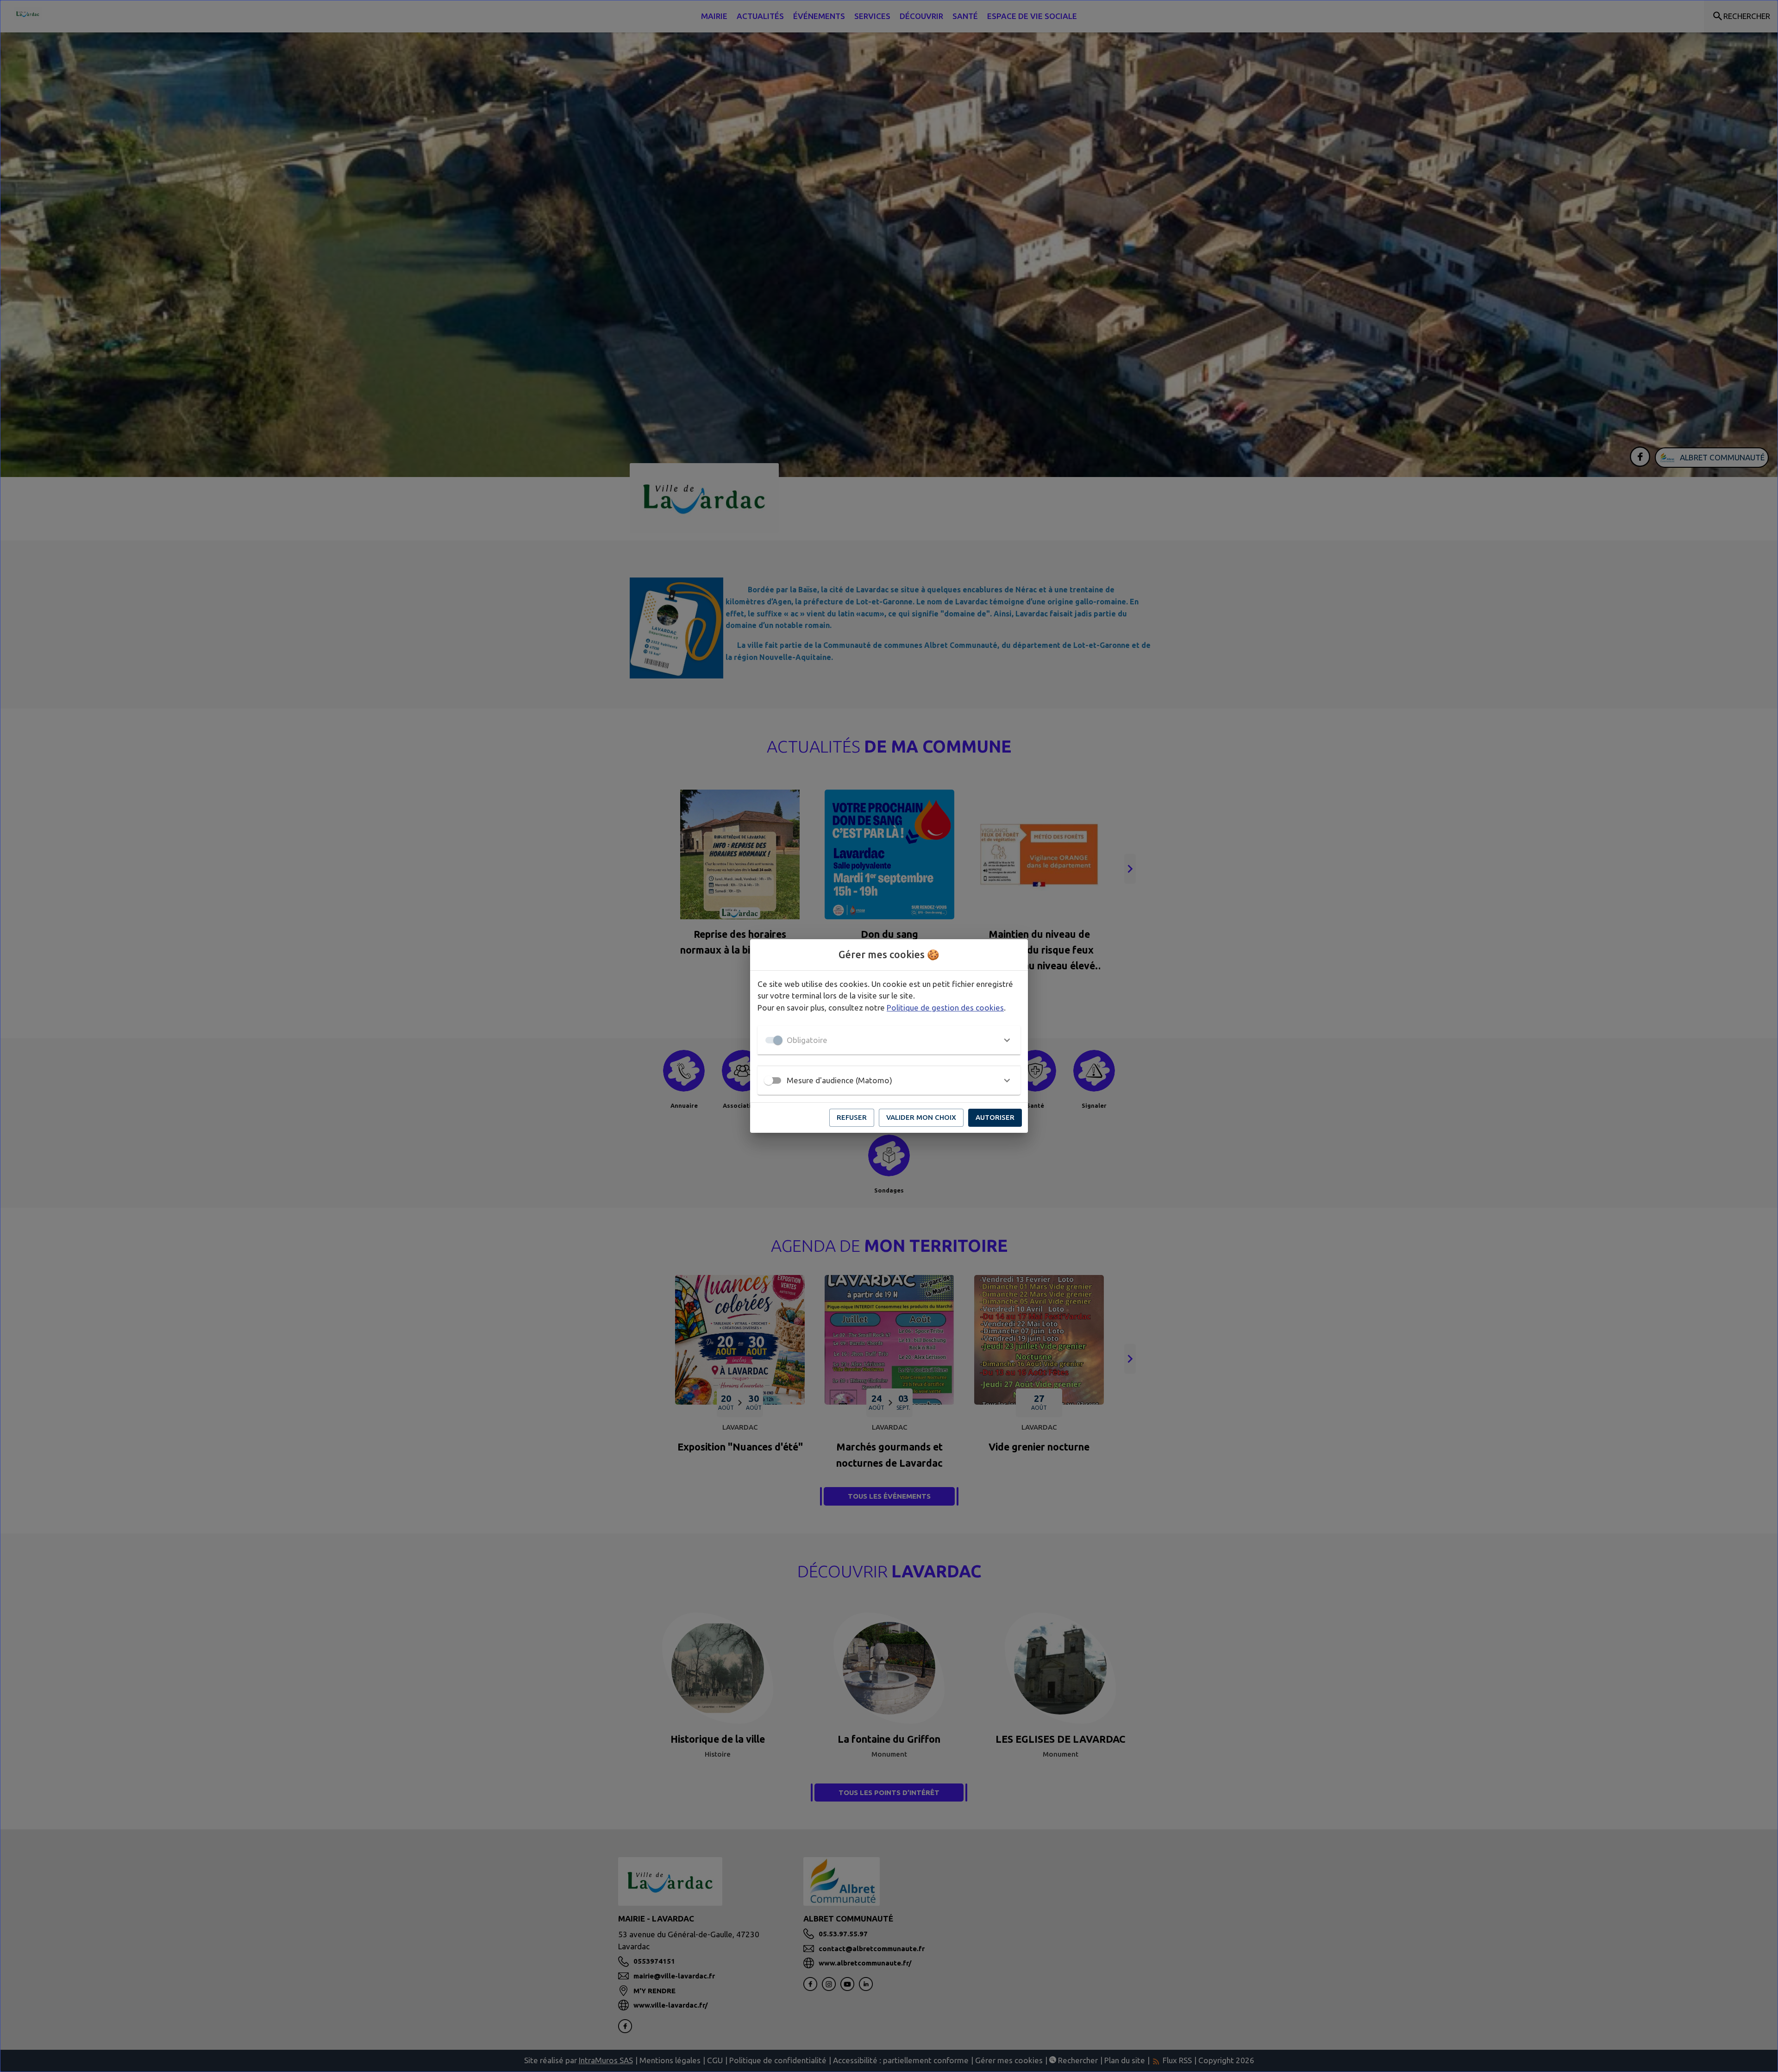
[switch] (769, 1080)
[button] (889, 1040)
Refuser (852, 1117)
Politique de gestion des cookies (945, 1008)
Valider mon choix (921, 1117)
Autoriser (995, 1117)
